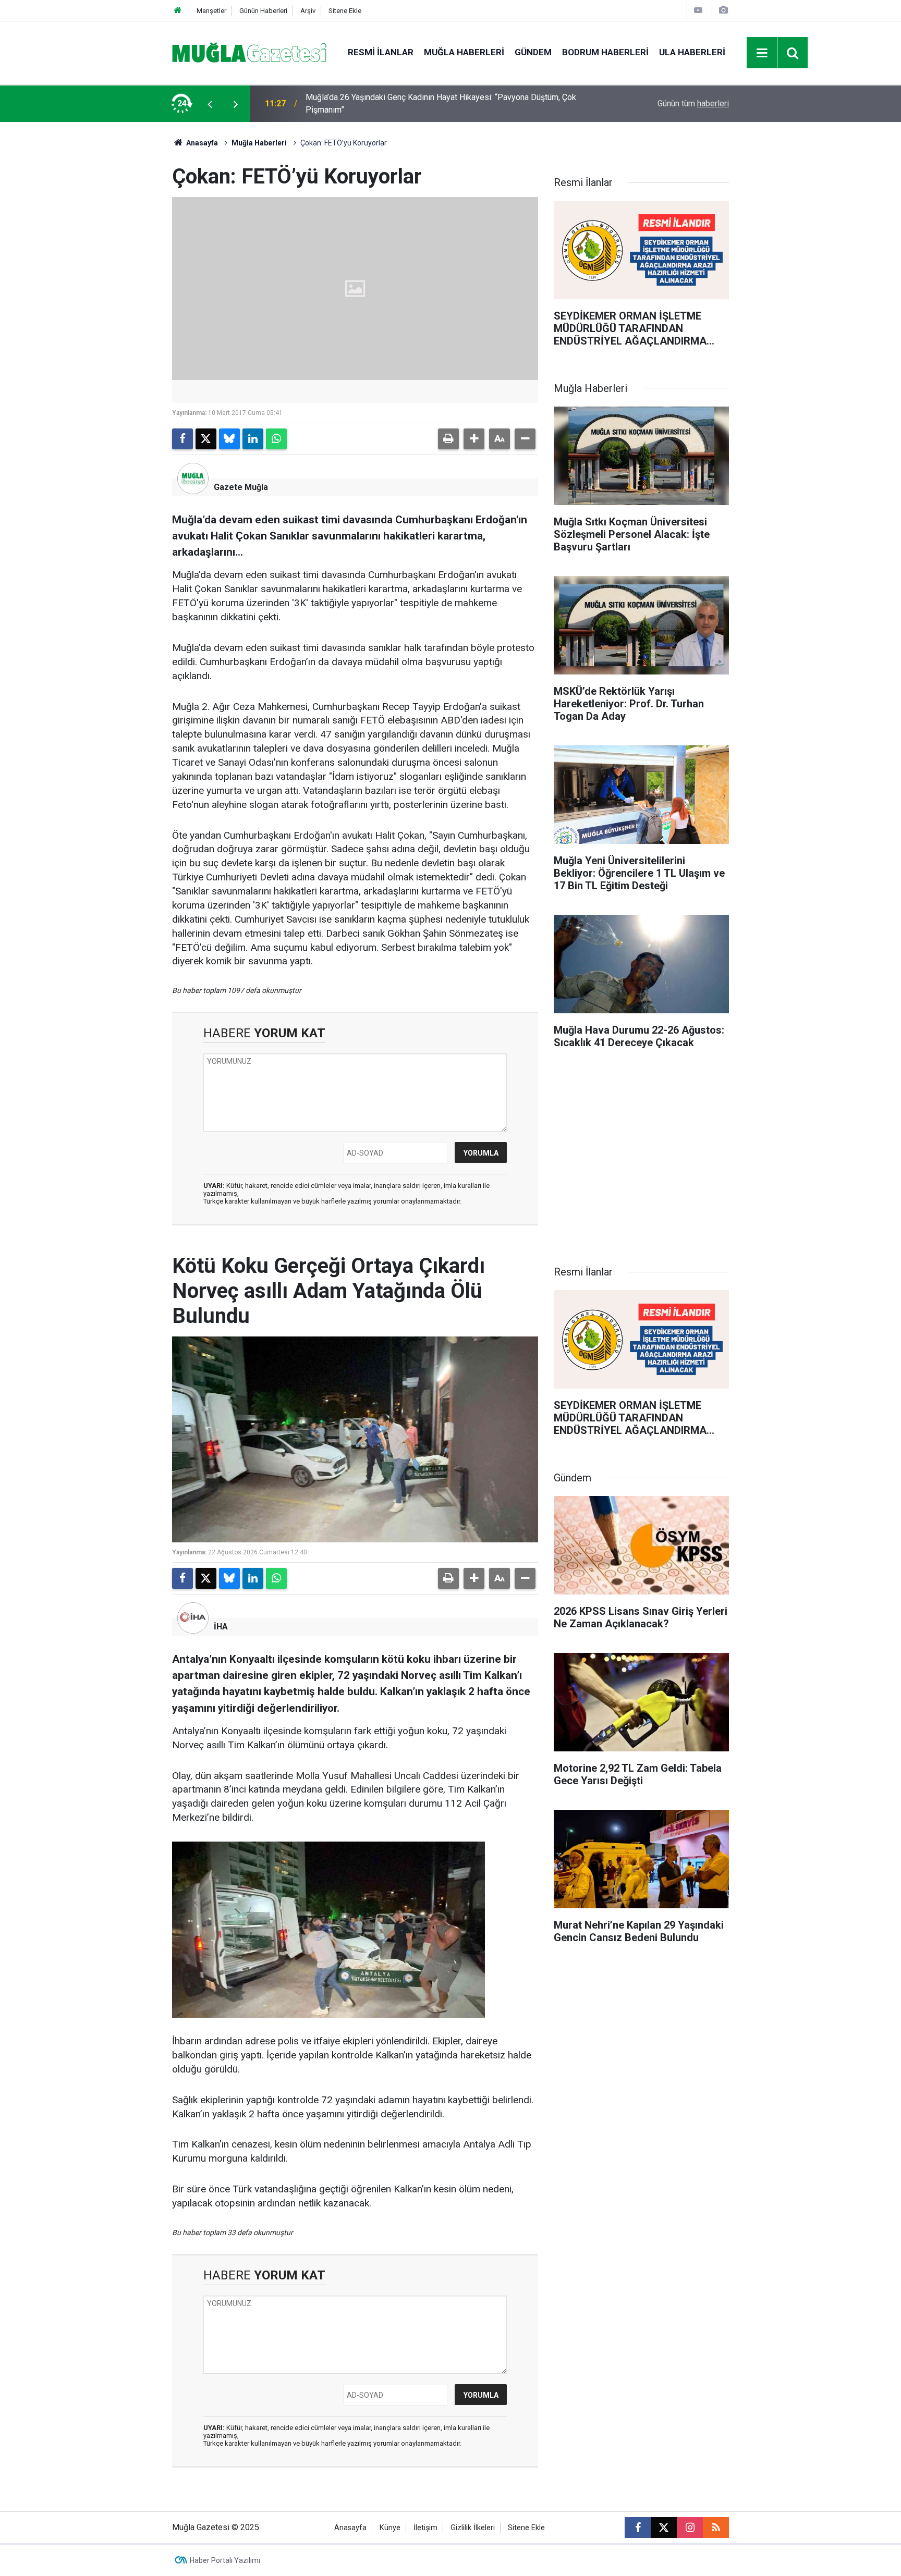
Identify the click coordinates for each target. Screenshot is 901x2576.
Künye (390, 2528)
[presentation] (210, 104)
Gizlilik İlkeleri (473, 2528)
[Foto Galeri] (723, 10)
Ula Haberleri (692, 52)
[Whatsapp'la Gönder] (276, 439)
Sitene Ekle (345, 11)
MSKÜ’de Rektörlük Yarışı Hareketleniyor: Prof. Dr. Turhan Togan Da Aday (436, 103)
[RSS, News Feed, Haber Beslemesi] (716, 2528)
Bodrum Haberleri (605, 52)
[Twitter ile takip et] (664, 2528)
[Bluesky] (229, 439)
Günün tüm (693, 103)
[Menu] (762, 53)
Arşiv (308, 11)
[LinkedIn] (253, 439)
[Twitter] (206, 439)
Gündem (533, 52)
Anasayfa (201, 143)
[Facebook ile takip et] (638, 2528)
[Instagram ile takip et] (690, 2528)
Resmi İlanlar (381, 52)
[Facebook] (182, 439)
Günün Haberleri (263, 11)
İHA (221, 1627)
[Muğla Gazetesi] (249, 52)
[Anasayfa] (178, 11)
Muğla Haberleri (464, 52)
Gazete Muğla (241, 487)
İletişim (425, 2528)
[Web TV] (698, 10)
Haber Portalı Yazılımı (225, 2560)
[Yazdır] (448, 439)
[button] (474, 439)
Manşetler (211, 11)
